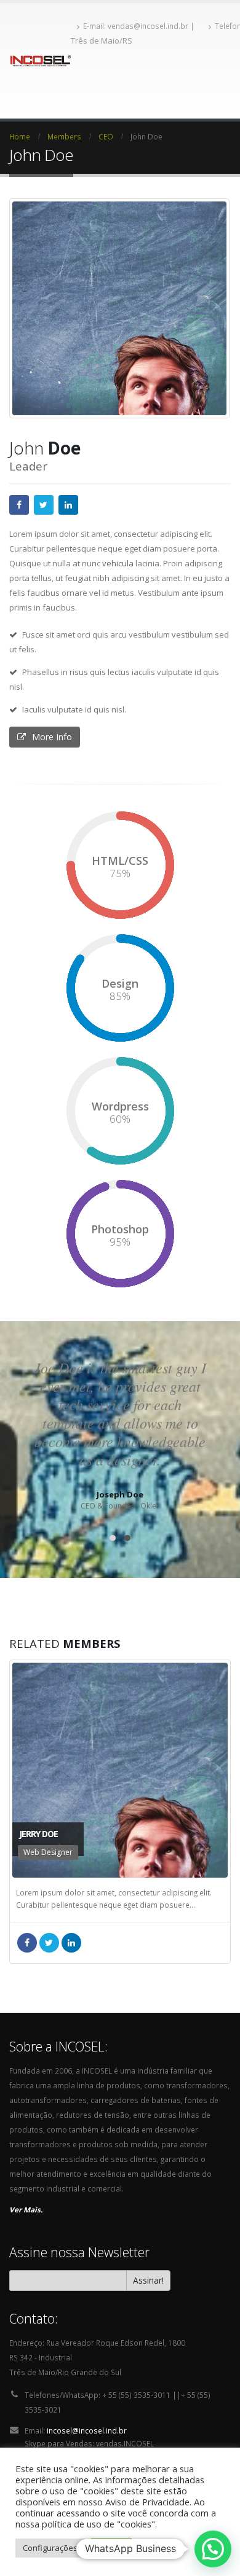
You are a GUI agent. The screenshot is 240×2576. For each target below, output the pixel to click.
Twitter (44, 505)
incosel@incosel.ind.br (87, 2430)
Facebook (19, 505)
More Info (52, 737)
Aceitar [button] (111, 2548)
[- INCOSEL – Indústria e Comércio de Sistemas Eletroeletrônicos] (40, 61)
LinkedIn (68, 505)
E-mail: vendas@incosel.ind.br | (140, 26)
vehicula (118, 563)
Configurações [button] (50, 2548)
